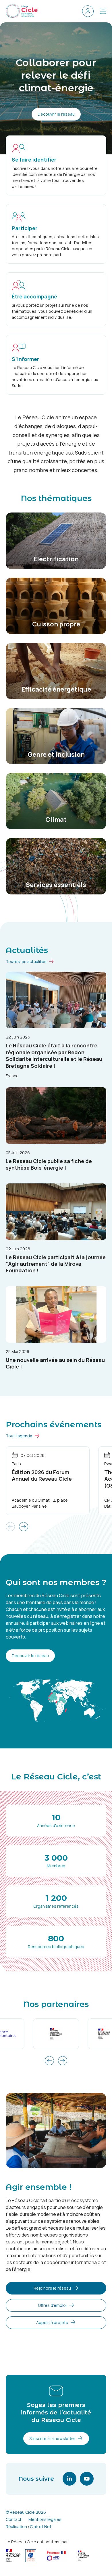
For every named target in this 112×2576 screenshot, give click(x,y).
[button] (24, 1527)
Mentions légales (45, 2519)
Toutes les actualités (26, 961)
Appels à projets (52, 2322)
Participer (25, 228)
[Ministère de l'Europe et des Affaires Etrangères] (56, 2034)
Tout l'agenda (19, 1436)
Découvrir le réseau (56, 114)
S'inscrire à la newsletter (52, 2438)
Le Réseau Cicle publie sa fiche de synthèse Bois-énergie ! (49, 1164)
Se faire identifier (34, 160)
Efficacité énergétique (56, 689)
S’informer (25, 359)
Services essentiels (56, 885)
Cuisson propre (56, 624)
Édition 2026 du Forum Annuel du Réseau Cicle (42, 1475)
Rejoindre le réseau (52, 2288)
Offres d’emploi (52, 2305)
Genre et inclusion (56, 754)
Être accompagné (34, 296)
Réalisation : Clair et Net (29, 2527)
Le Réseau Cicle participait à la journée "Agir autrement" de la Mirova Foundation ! (56, 1264)
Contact (14, 2519)
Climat (56, 820)
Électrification (56, 559)
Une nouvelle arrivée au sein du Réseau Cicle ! (55, 1363)
